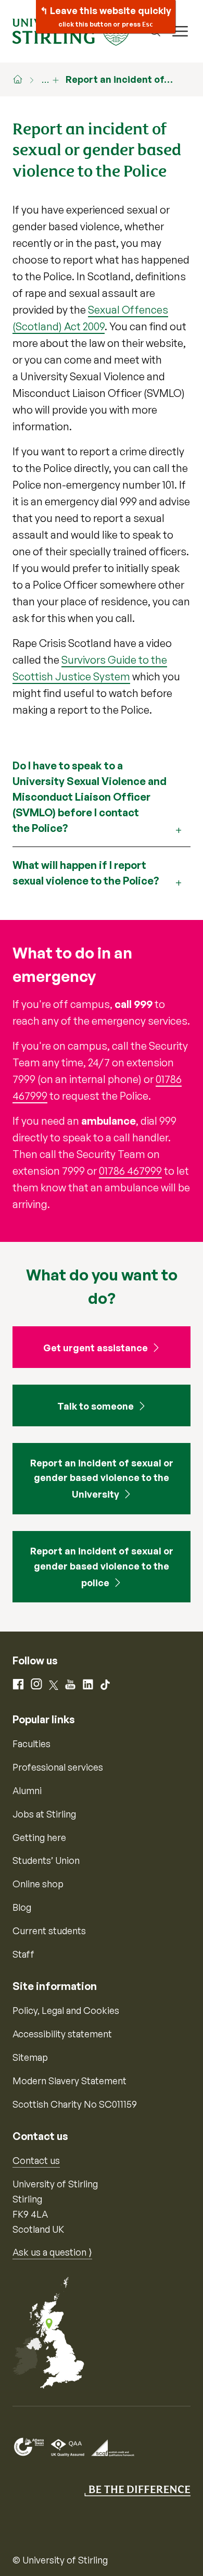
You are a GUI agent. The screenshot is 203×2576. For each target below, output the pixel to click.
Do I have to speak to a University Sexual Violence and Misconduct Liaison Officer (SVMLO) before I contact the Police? (90, 797)
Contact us (36, 2160)
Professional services (58, 1767)
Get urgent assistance (96, 1348)
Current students (49, 1931)
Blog (22, 1907)
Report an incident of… (119, 79)
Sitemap (30, 2057)
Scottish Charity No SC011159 (75, 2104)
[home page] (23, 79)
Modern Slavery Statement (69, 2081)
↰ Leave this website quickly (106, 16)
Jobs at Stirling (44, 1814)
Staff (23, 1954)
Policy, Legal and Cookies (66, 2010)
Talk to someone (96, 1406)
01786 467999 (130, 1171)
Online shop (38, 1884)
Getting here (39, 1837)
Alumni (27, 1790)
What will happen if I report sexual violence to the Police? (86, 873)
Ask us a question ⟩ (52, 2252)
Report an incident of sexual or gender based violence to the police (102, 1567)
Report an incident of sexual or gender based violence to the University (102, 1479)
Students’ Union (46, 1860)
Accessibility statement (62, 2034)
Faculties (31, 1744)
